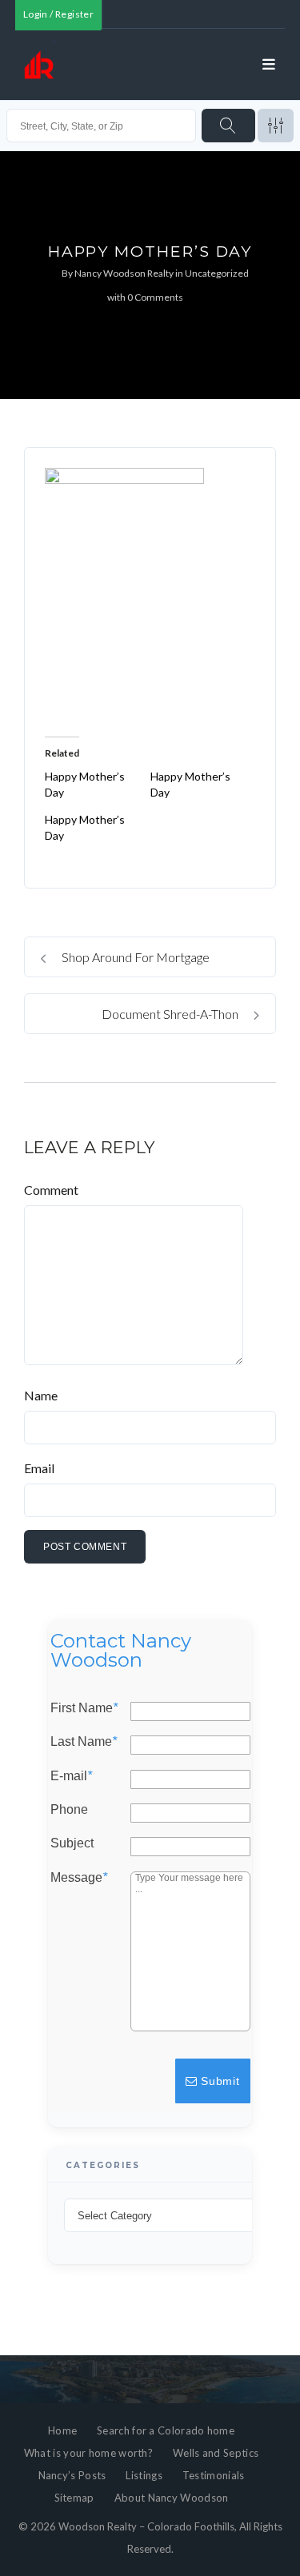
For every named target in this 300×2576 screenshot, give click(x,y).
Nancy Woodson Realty (124, 273)
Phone (69, 1810)
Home (62, 2430)
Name (41, 1395)
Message (79, 1877)
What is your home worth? (88, 2453)
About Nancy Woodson (172, 2498)
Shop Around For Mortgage (134, 957)
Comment (51, 1190)
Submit (219, 2081)
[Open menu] (269, 65)
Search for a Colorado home (166, 2430)
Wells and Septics (216, 2453)
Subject (72, 1843)
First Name (84, 1708)
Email (39, 1468)
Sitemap (74, 2498)
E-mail (71, 1775)
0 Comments (155, 297)
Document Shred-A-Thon (171, 1014)
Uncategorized (217, 273)
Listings (144, 2475)
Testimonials (214, 2475)
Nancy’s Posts (72, 2475)
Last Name (84, 1742)
